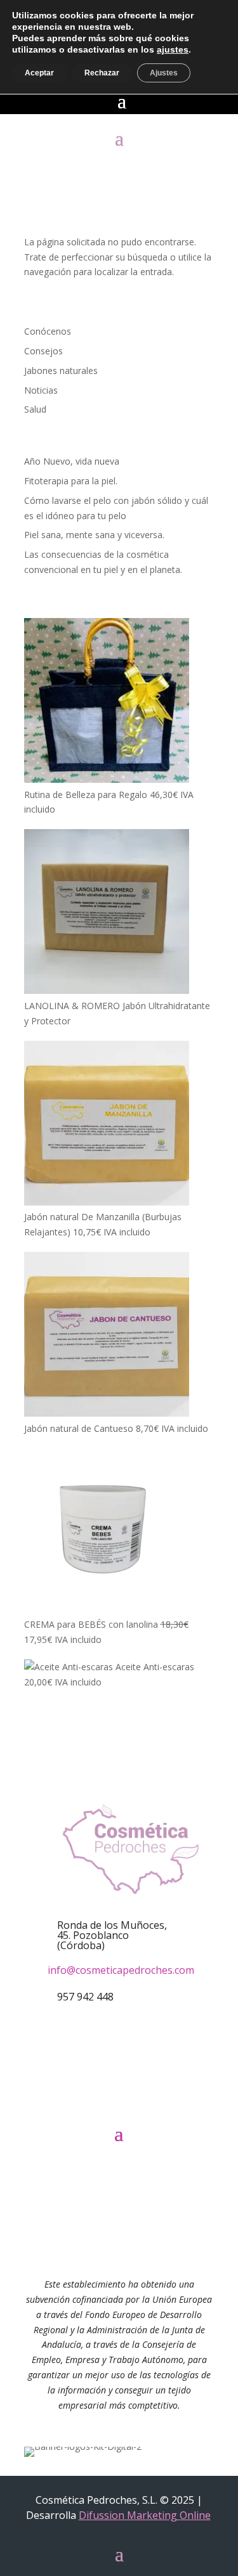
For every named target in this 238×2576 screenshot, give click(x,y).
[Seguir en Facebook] (100, 2101)
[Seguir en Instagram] (138, 2101)
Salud (35, 409)
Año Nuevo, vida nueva (72, 461)
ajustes (173, 49)
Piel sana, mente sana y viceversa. (94, 535)
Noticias (41, 390)
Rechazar (102, 73)
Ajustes (164, 73)
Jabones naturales (61, 370)
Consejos (43, 351)
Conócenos (48, 331)
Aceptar (39, 73)
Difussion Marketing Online (145, 2515)
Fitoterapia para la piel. (71, 481)
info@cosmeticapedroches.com (121, 1970)
